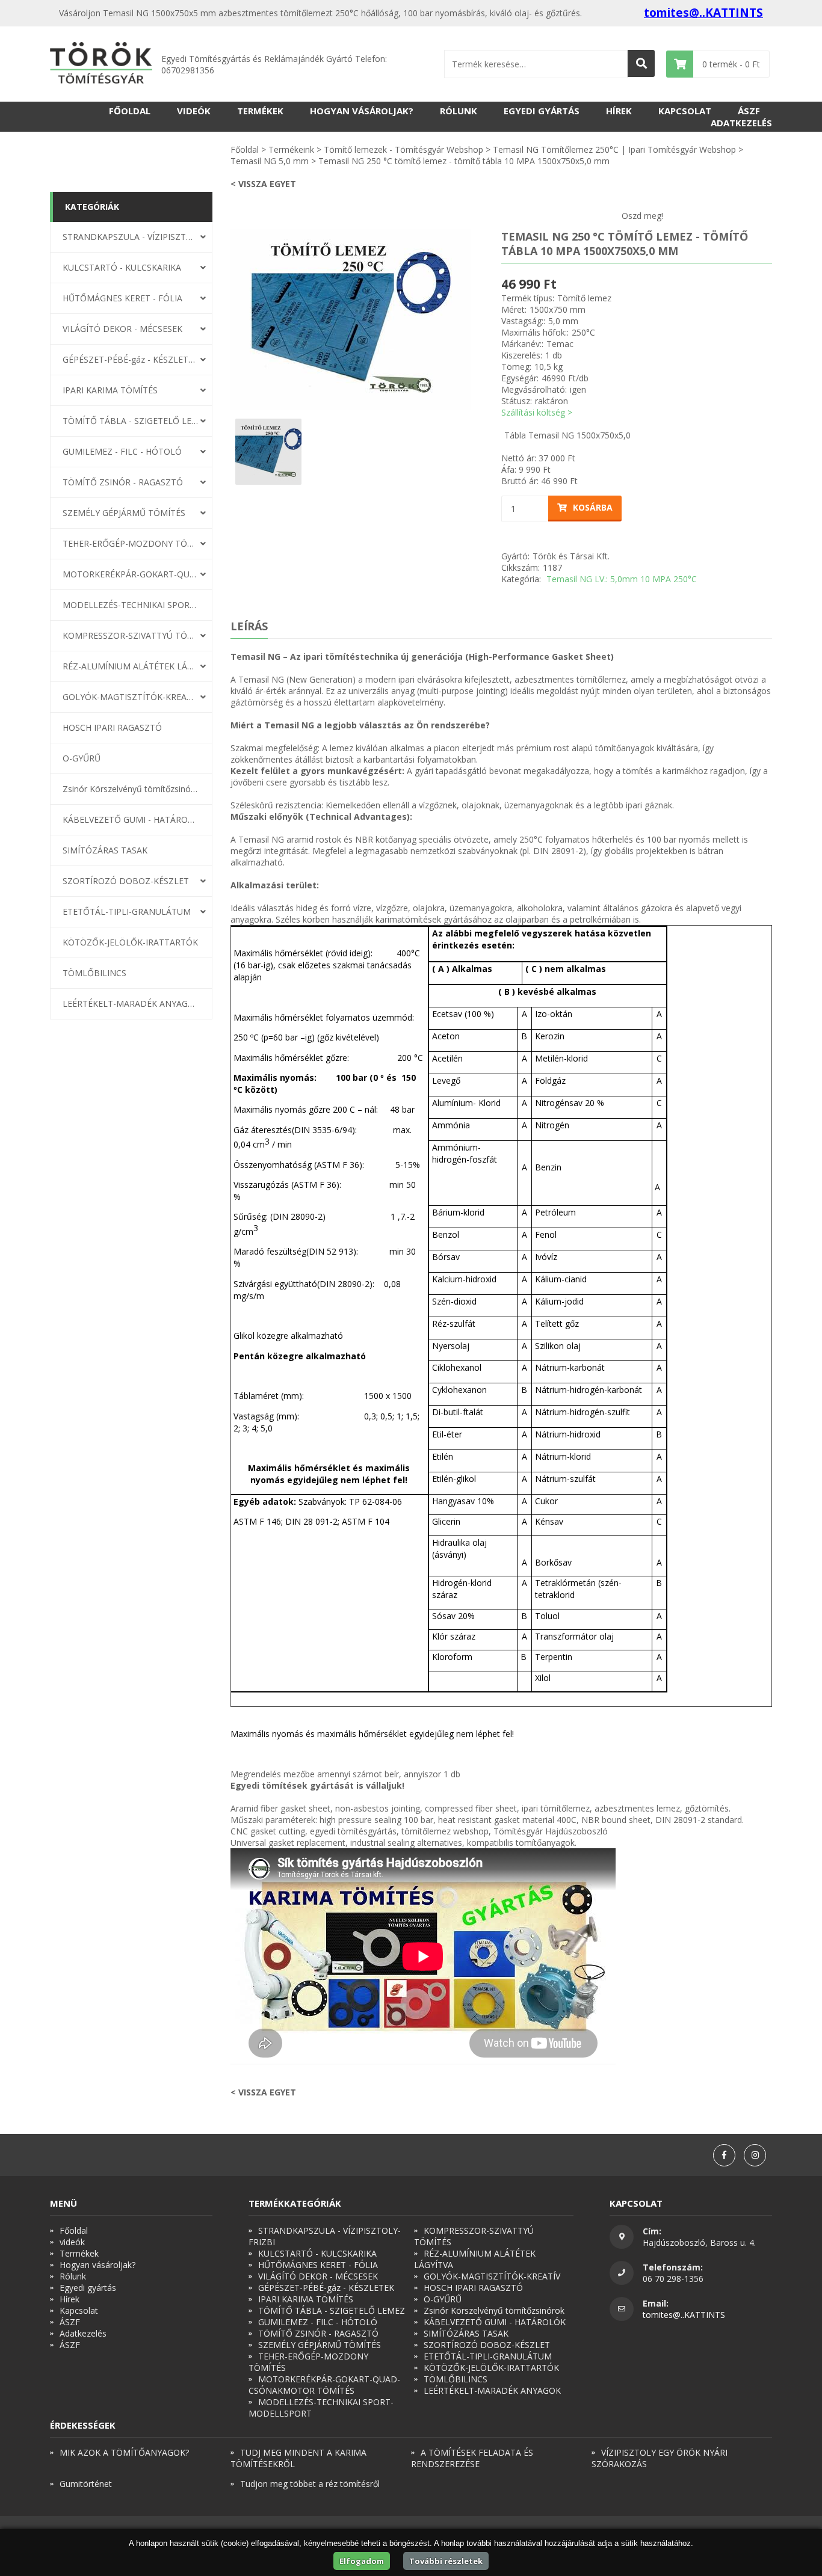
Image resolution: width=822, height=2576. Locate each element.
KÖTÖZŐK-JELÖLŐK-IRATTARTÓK (130, 942)
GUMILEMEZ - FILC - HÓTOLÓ (122, 451)
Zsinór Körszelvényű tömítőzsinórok (131, 789)
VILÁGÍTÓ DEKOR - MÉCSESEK (122, 329)
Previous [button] (221, 319)
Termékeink (291, 149)
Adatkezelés (741, 123)
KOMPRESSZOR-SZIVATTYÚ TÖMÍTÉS (131, 635)
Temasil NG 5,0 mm (270, 161)
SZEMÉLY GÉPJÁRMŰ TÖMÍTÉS (124, 513)
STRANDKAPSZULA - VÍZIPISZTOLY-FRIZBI (131, 237)
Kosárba (593, 507)
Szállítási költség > (537, 412)
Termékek (260, 111)
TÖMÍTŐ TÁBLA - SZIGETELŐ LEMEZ (131, 421)
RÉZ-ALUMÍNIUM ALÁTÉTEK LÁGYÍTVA (131, 666)
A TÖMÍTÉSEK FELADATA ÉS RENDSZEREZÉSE (472, 2458)
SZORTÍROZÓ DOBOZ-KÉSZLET (126, 881)
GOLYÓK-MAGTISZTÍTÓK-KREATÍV (131, 697)
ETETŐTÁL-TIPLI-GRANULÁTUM (127, 911)
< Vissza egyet (263, 184)
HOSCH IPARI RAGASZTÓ (112, 727)
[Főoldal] (101, 64)
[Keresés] (641, 63)
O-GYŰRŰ (82, 758)
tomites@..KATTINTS (703, 13)
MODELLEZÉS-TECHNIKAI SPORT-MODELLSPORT (131, 605)
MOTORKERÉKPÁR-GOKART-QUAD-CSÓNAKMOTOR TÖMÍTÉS (131, 574)
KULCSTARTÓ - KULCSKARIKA (122, 267)
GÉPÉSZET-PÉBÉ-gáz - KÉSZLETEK (131, 359)
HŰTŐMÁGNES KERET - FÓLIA (122, 298)
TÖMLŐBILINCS (94, 973)
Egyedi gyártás (542, 111)
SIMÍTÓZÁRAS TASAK (105, 850)
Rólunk (459, 111)
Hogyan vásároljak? (362, 111)
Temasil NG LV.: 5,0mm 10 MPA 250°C (622, 579)
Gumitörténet (86, 2484)
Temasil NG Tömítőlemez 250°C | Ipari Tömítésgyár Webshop (614, 149)
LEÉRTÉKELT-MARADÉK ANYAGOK (131, 1004)
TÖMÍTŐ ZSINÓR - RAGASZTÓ (123, 482)
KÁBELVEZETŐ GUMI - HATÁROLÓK (131, 819)
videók (194, 111)
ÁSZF (749, 111)
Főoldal (130, 111)
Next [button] (480, 319)
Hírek (619, 111)
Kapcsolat (685, 111)
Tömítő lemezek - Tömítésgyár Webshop (403, 149)
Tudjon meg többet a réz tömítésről (310, 2484)
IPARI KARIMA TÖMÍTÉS (110, 390)
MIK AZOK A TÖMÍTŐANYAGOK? (124, 2452)
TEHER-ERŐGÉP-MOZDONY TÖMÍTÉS (131, 543)
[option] (351, 319)
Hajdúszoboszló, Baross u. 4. (699, 2242)
